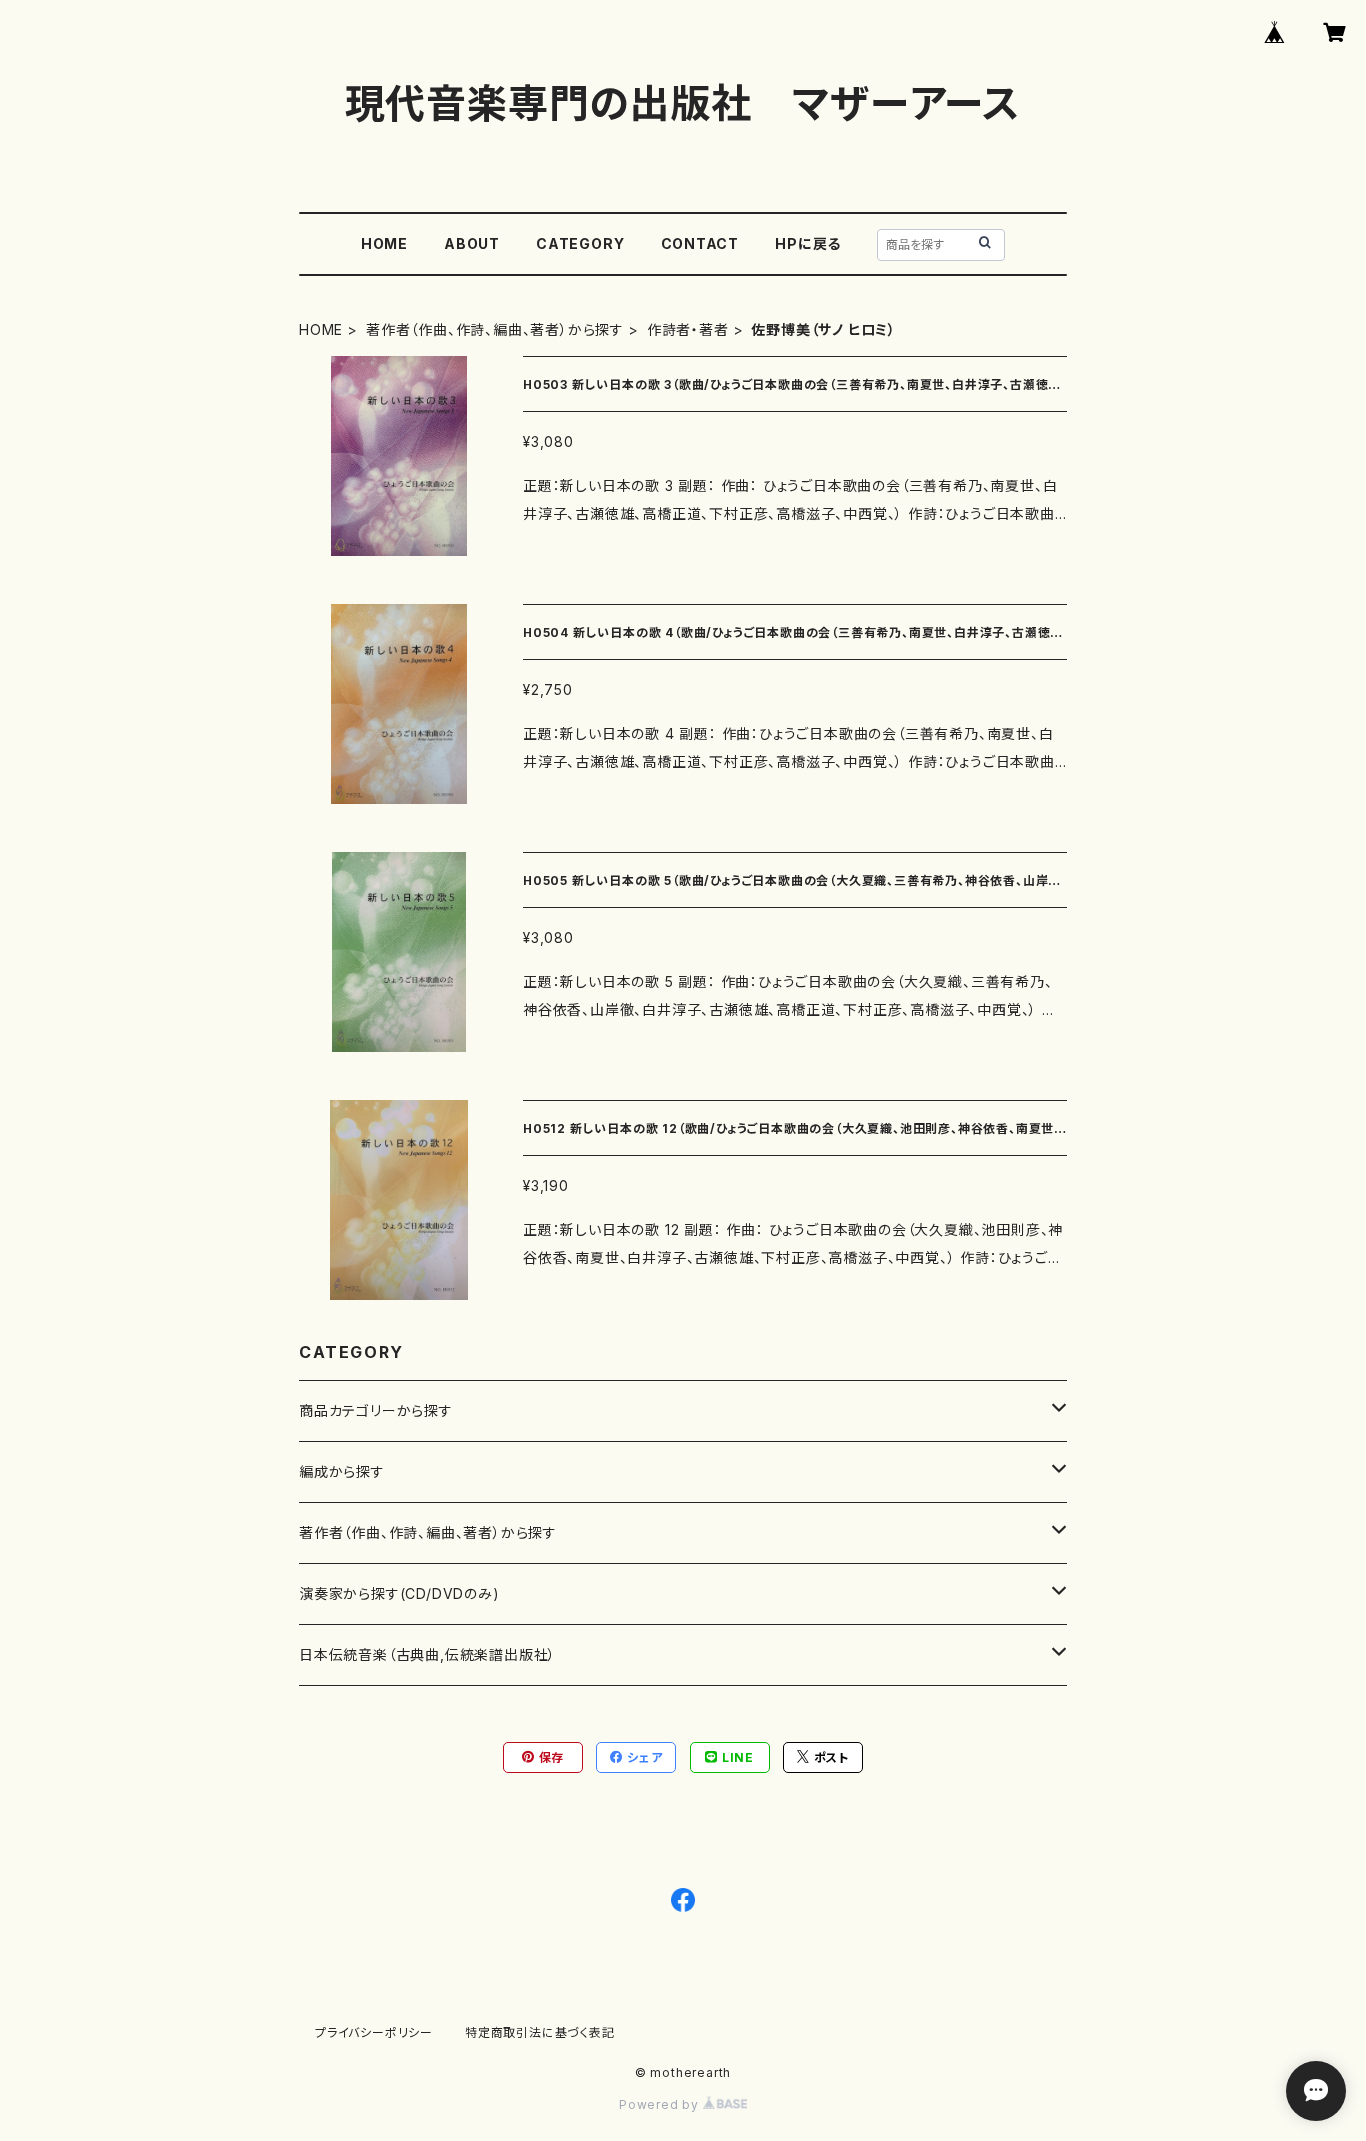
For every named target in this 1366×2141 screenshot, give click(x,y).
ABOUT (472, 243)
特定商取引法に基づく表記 (540, 2032)
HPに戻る (808, 243)
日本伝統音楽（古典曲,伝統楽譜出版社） (427, 1654)
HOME (384, 243)
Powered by (661, 2104)
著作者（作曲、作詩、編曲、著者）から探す (495, 329)
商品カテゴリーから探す (376, 1410)
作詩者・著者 (688, 329)
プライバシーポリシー (374, 2032)
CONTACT (700, 243)
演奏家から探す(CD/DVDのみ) (399, 1593)
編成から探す (342, 1471)
